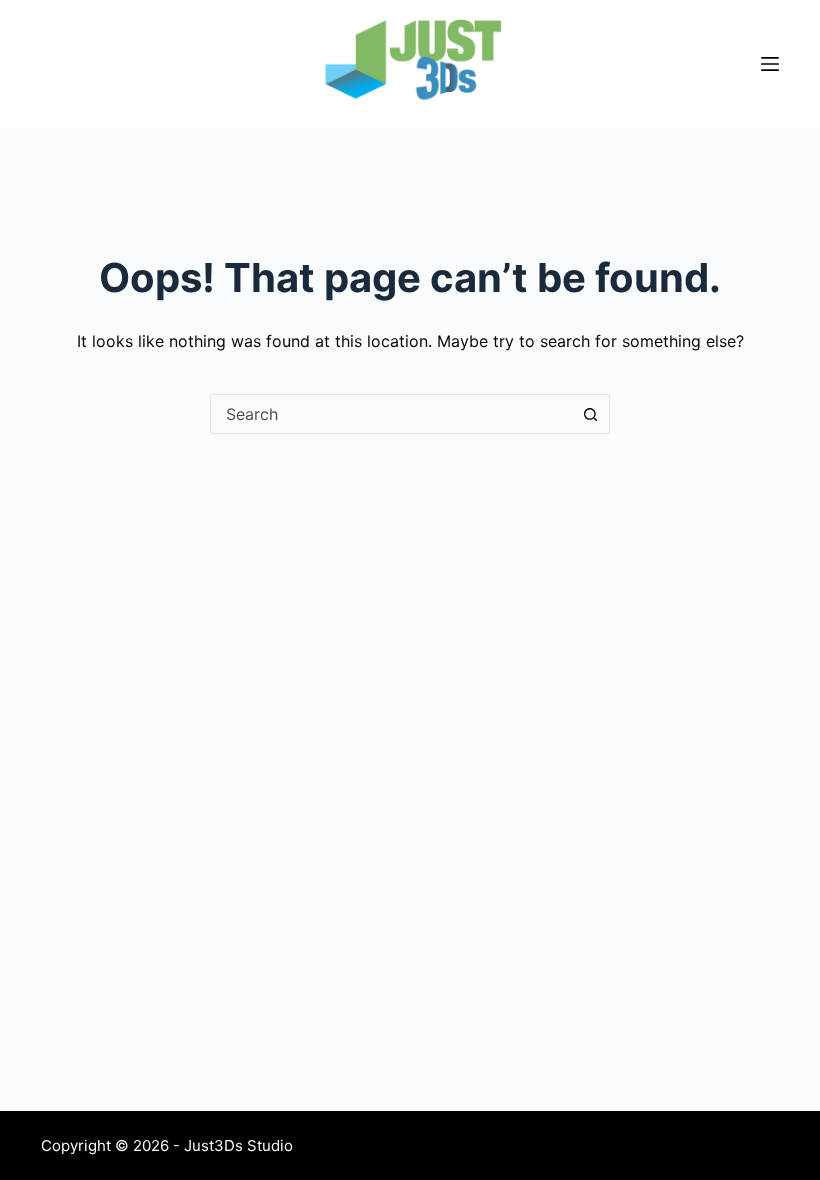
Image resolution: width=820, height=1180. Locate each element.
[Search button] (590, 414)
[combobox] (391, 414)
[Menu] (770, 64)
